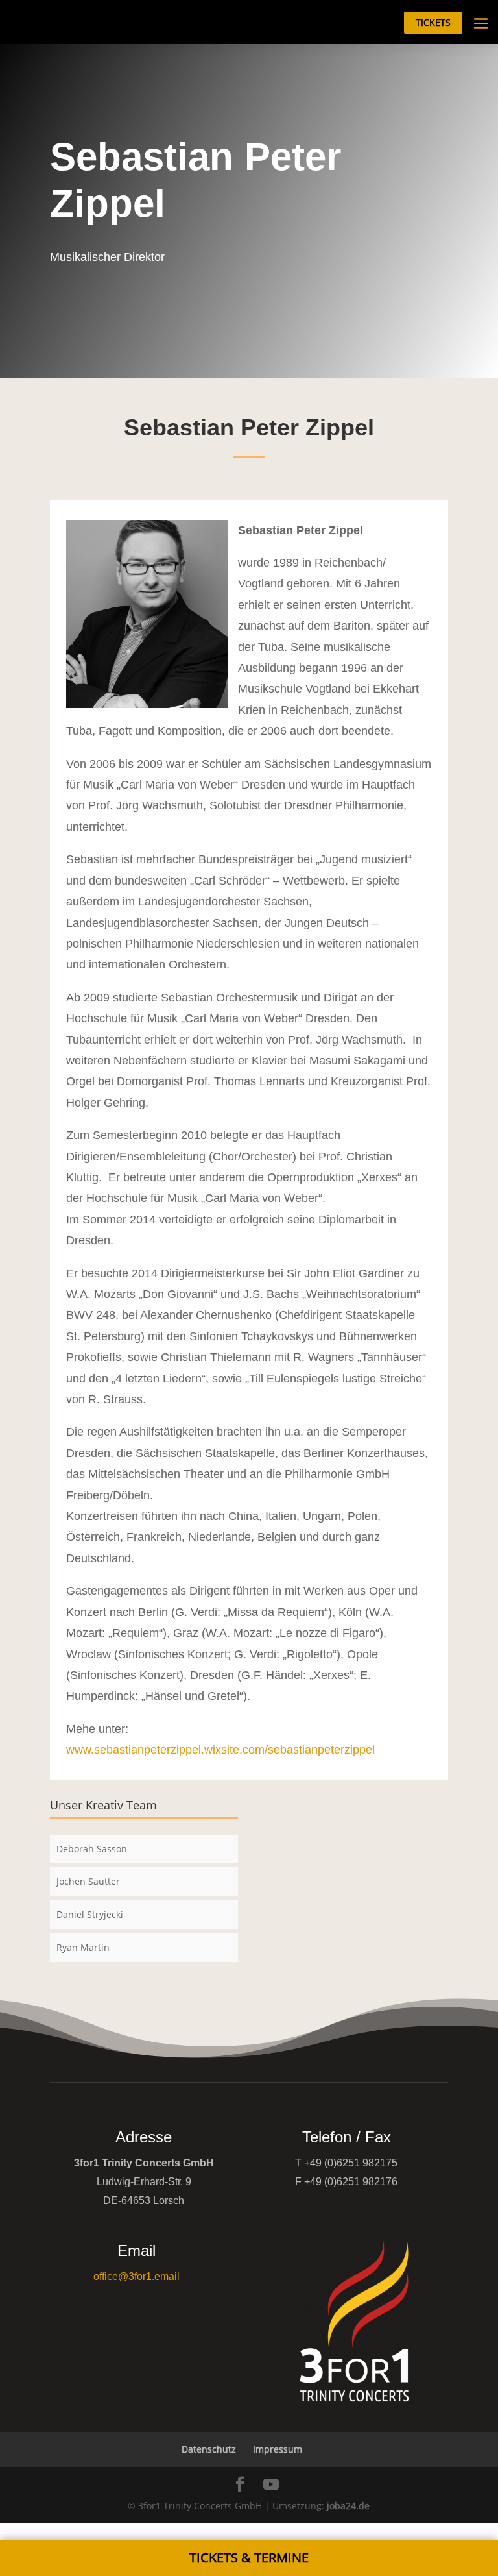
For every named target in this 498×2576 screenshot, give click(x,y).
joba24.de (348, 2506)
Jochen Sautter (88, 1881)
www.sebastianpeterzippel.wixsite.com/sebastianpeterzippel (220, 1750)
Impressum (278, 2449)
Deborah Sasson (92, 1849)
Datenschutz (209, 2449)
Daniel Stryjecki (90, 1914)
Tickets (433, 22)
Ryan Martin (83, 1947)
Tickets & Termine (249, 2558)
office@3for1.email (136, 2276)
